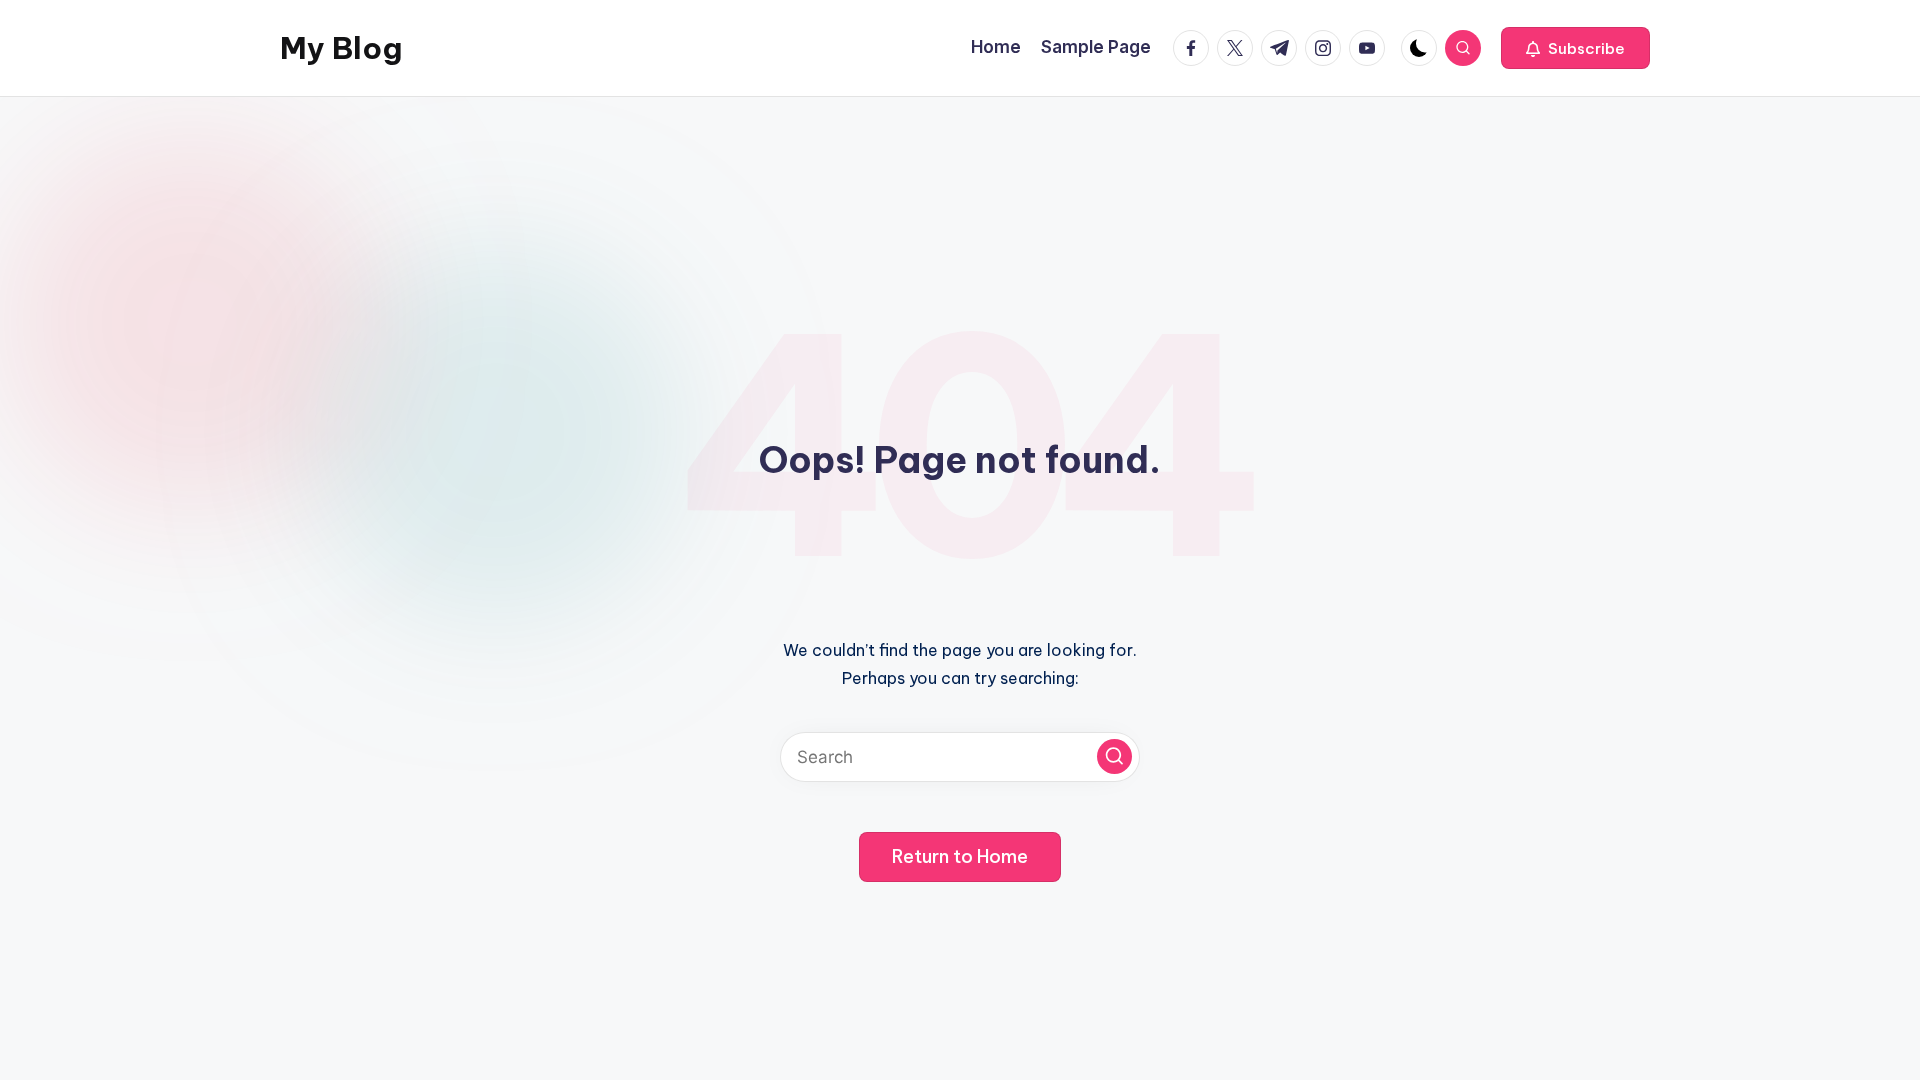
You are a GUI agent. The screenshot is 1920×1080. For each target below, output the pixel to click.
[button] (1575, 48)
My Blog (341, 48)
